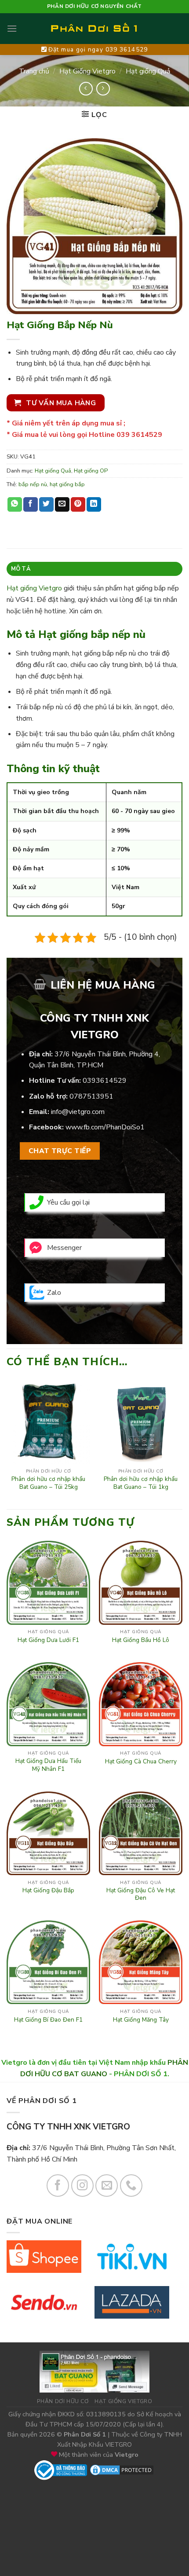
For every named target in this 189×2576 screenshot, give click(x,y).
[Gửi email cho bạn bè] (62, 505)
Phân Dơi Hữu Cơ (63, 2401)
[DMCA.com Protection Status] (122, 2470)
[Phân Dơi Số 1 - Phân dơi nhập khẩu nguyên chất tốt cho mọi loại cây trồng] (94, 29)
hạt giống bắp (67, 484)
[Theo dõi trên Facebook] (58, 2186)
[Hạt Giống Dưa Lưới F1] (48, 1583)
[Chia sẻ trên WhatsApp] (15, 505)
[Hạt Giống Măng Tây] (141, 1962)
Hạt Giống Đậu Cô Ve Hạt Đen (141, 1894)
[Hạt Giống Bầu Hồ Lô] (141, 1583)
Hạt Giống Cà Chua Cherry (141, 1762)
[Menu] (12, 28)
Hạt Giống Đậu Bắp (48, 1891)
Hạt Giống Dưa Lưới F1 (48, 1640)
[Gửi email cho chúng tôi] (107, 2186)
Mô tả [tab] (21, 569)
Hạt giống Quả (148, 71)
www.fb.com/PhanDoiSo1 (105, 1127)
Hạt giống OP (91, 471)
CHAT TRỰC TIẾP (60, 1151)
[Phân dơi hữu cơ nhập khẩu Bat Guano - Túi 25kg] (48, 1422)
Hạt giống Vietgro (34, 588)
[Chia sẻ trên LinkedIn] (94, 505)
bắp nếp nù (33, 484)
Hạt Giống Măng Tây (141, 2020)
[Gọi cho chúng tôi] (131, 2186)
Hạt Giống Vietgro (87, 71)
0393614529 (105, 1081)
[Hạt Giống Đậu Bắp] (48, 1833)
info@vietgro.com (78, 1112)
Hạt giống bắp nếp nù (92, 634)
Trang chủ (34, 71)
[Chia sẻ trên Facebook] (31, 505)
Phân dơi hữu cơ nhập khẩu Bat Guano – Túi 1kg (141, 1483)
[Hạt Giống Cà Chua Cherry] (141, 1704)
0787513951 (91, 1096)
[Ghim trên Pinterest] (78, 505)
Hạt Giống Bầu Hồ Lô (141, 1640)
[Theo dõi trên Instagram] (82, 2186)
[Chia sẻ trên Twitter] (46, 505)
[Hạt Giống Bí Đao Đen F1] (48, 1962)
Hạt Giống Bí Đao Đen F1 (48, 2020)
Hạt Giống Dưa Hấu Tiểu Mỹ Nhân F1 (48, 1765)
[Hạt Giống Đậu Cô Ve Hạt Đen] (141, 1833)
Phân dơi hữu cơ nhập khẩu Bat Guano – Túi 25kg (48, 1483)
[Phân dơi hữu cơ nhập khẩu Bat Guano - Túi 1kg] (141, 1422)
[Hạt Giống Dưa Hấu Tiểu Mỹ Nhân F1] (48, 1704)
